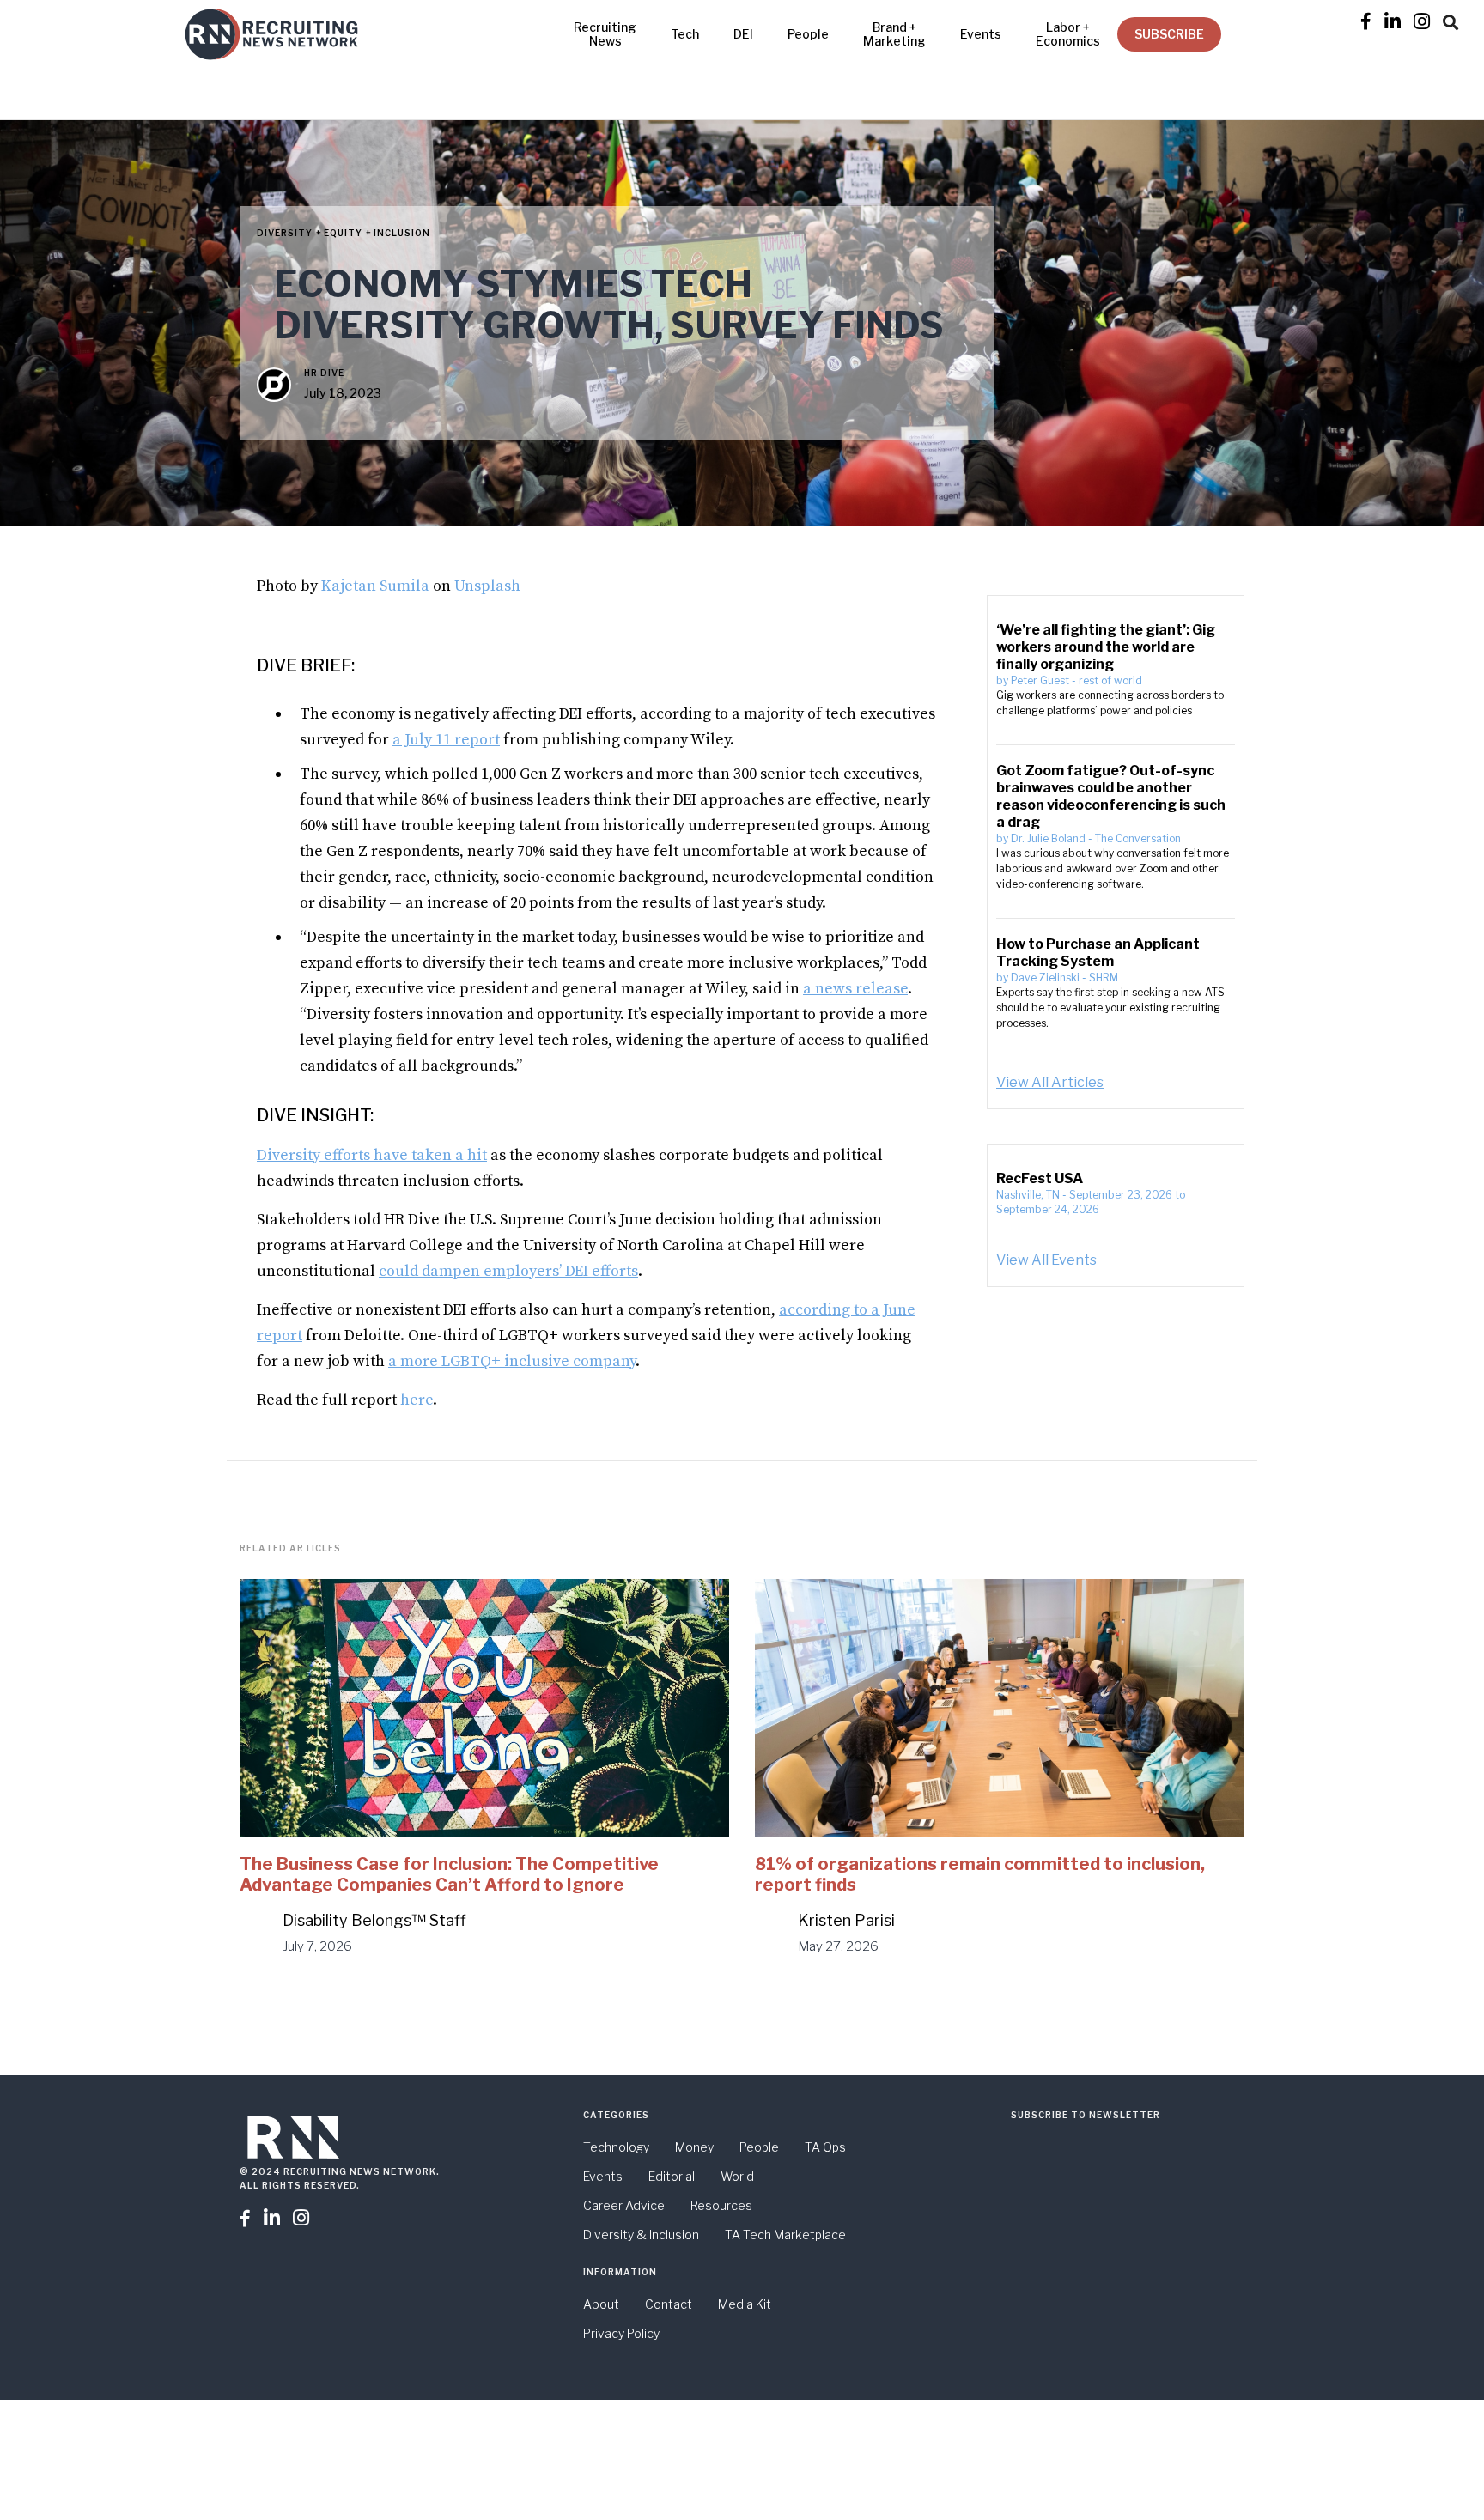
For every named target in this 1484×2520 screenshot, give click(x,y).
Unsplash (487, 586)
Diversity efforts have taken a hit (372, 1155)
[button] (1451, 20)
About (601, 2304)
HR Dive (324, 373)
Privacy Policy (621, 2333)
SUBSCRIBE (1169, 34)
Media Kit (745, 2304)
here (417, 1400)
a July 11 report (446, 740)
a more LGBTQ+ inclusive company (512, 1361)
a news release (855, 989)
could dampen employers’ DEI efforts (508, 1271)
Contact (669, 2304)
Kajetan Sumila (375, 586)
